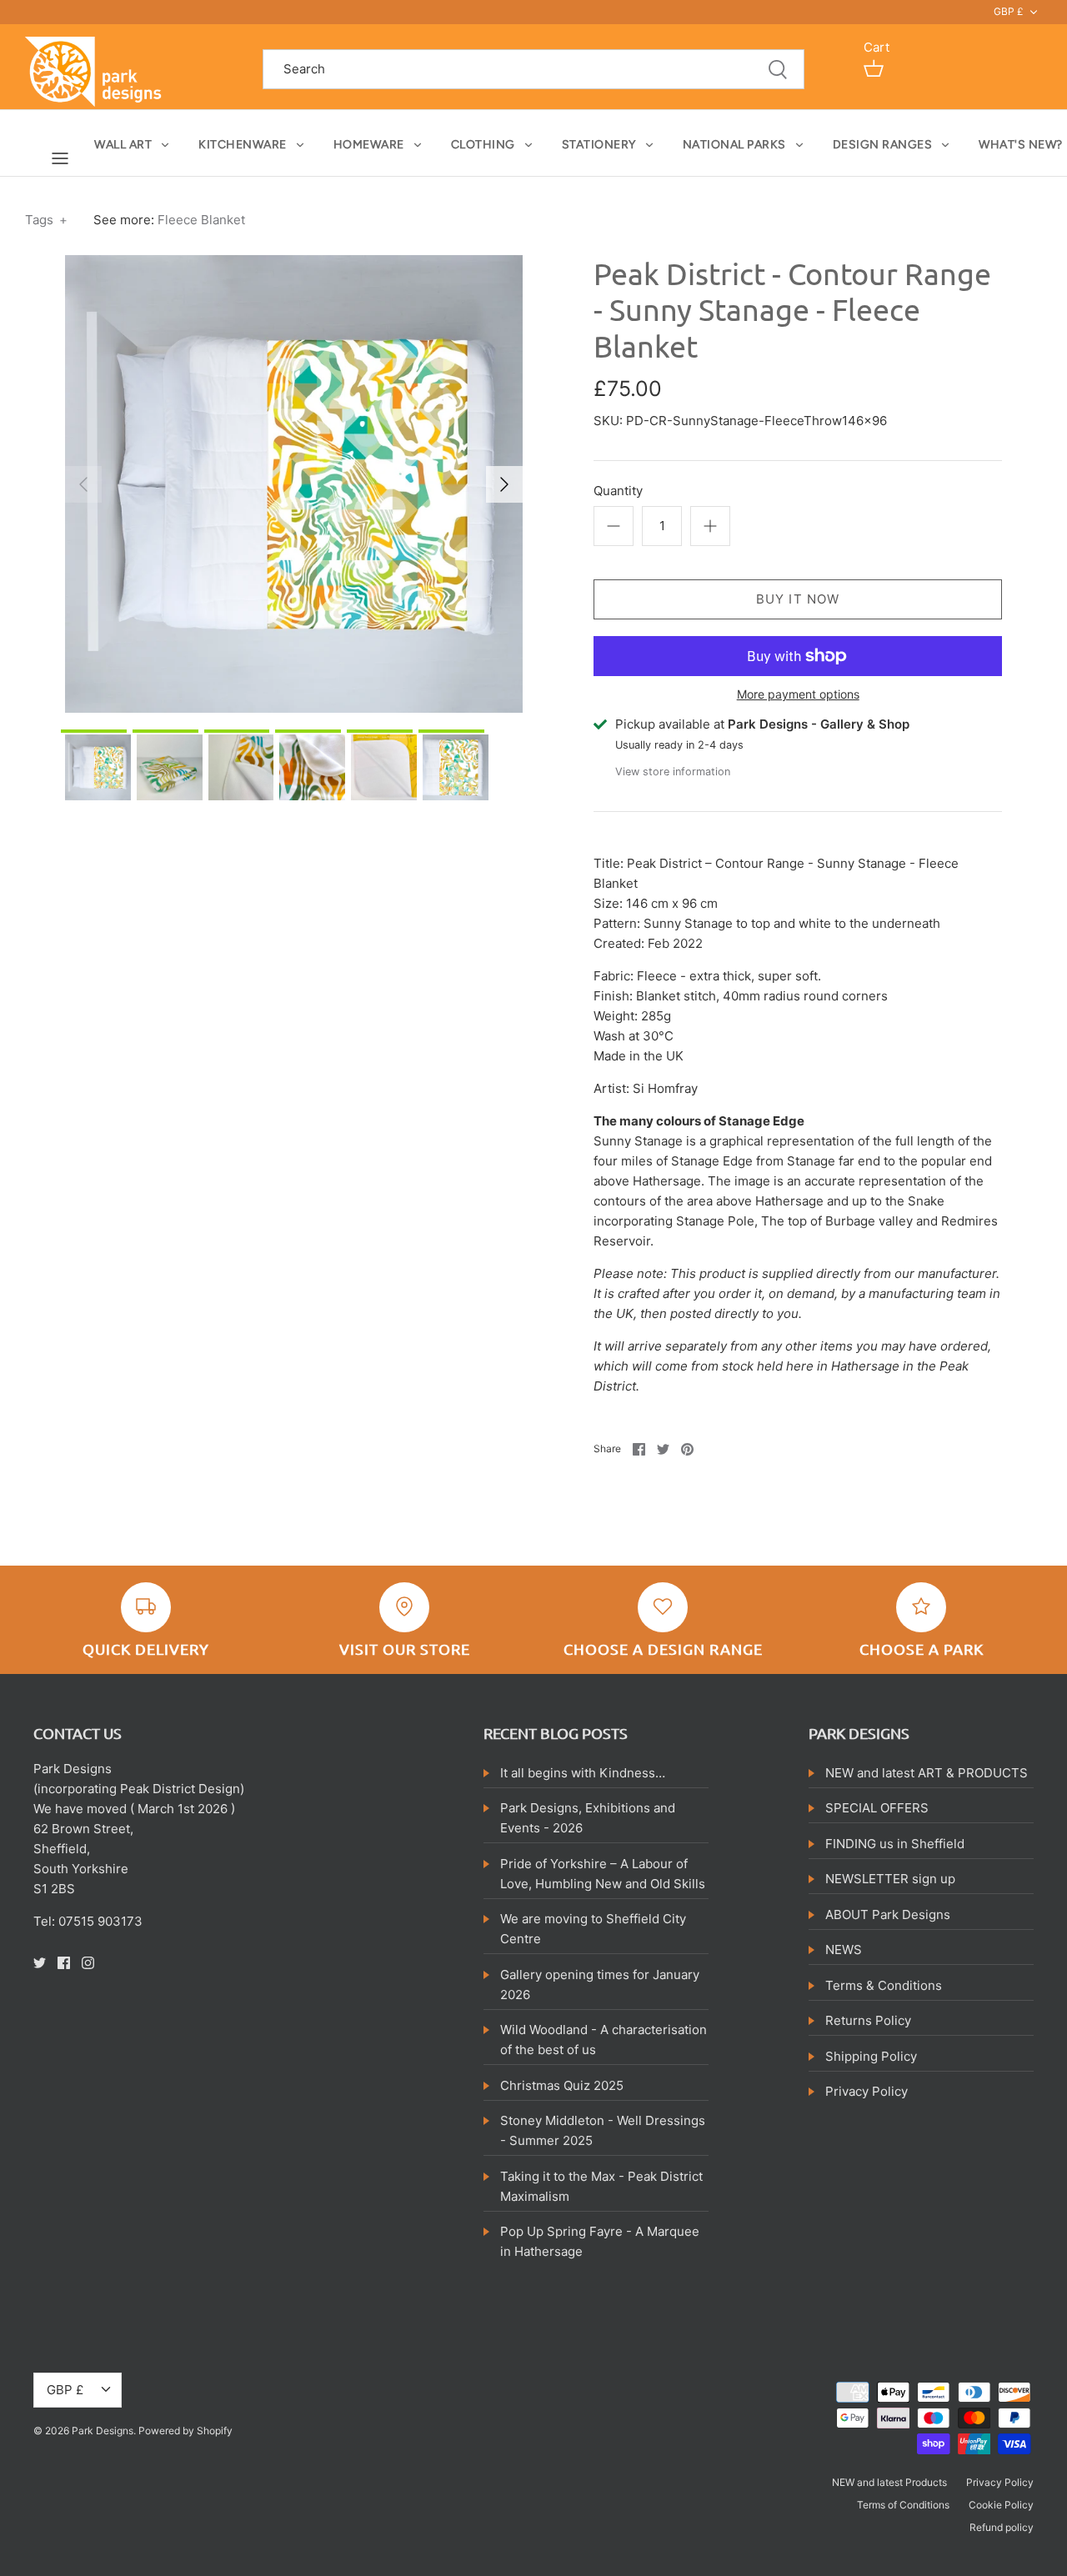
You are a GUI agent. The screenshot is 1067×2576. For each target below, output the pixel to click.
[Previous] (83, 484)
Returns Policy (868, 2020)
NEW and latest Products (889, 2482)
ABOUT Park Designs (888, 1914)
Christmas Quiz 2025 (562, 2085)
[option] (294, 484)
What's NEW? (1021, 145)
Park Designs (103, 2431)
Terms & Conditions (884, 1985)
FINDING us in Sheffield (895, 1844)
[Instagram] (88, 1963)
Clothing (483, 145)
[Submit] (778, 70)
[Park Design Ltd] (98, 70)
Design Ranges (883, 145)
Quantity (618, 491)
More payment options (798, 694)
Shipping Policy (871, 2056)
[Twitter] (40, 1963)
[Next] (504, 484)
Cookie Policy (1001, 2505)
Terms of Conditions (903, 2505)
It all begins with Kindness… (583, 1773)
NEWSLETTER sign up (890, 1879)
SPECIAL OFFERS (877, 1808)
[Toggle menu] (60, 158)
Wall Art (123, 145)
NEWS (844, 1950)
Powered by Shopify (185, 2431)
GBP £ (1009, 11)
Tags (46, 220)
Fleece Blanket (201, 220)
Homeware (369, 145)
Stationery (599, 145)
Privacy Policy (867, 2091)
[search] (533, 70)
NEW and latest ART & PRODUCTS (927, 1773)
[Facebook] (64, 1963)
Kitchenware (243, 145)
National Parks (734, 145)
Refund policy (1002, 2527)
